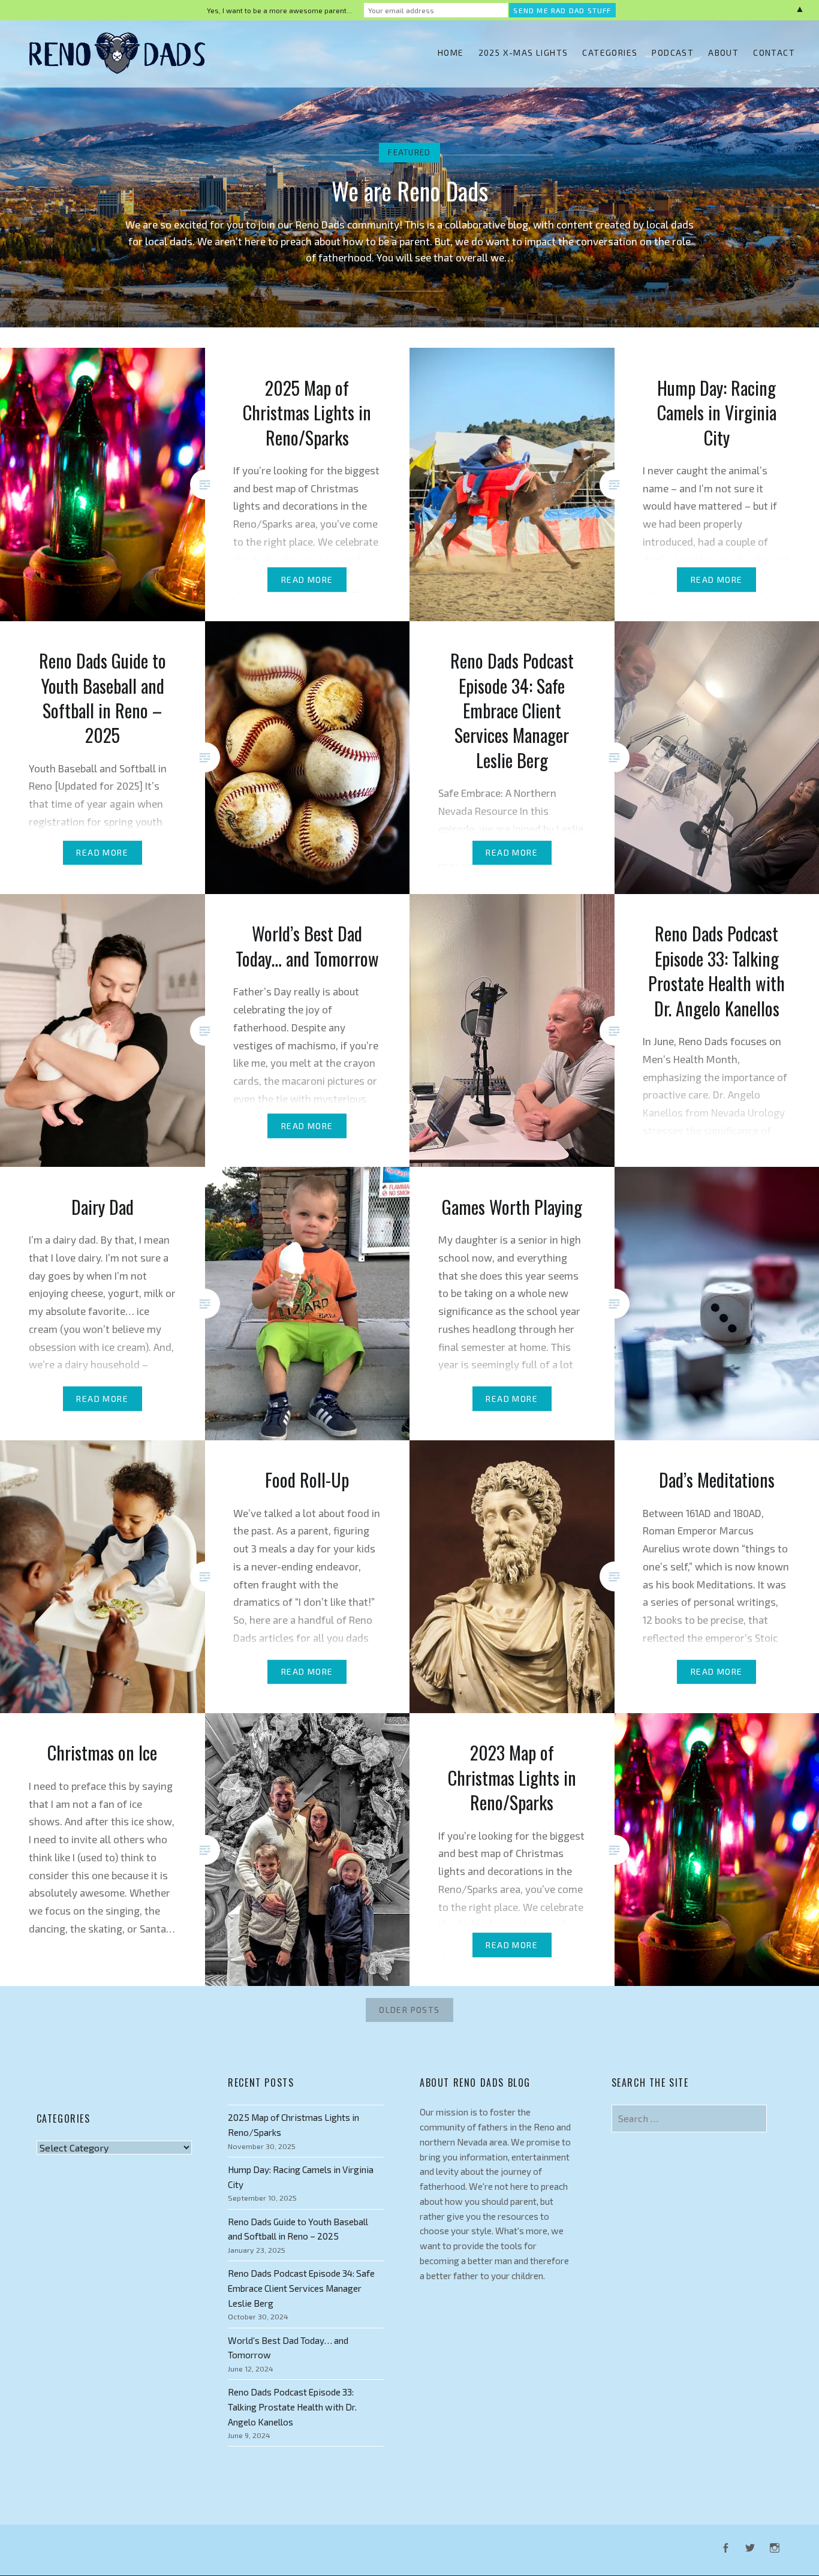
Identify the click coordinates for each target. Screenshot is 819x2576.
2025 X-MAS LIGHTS (523, 52)
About (723, 52)
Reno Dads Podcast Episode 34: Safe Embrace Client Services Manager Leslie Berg (301, 2288)
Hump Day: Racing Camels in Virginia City (301, 2177)
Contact (774, 52)
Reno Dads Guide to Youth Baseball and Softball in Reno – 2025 (298, 2229)
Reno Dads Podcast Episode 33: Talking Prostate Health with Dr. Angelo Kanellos (292, 2407)
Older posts (409, 2010)
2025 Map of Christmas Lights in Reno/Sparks (293, 2125)
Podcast (673, 52)
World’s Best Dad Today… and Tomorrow (288, 2348)
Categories (610, 52)
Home (451, 52)
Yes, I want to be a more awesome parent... (279, 10)
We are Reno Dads (410, 191)
